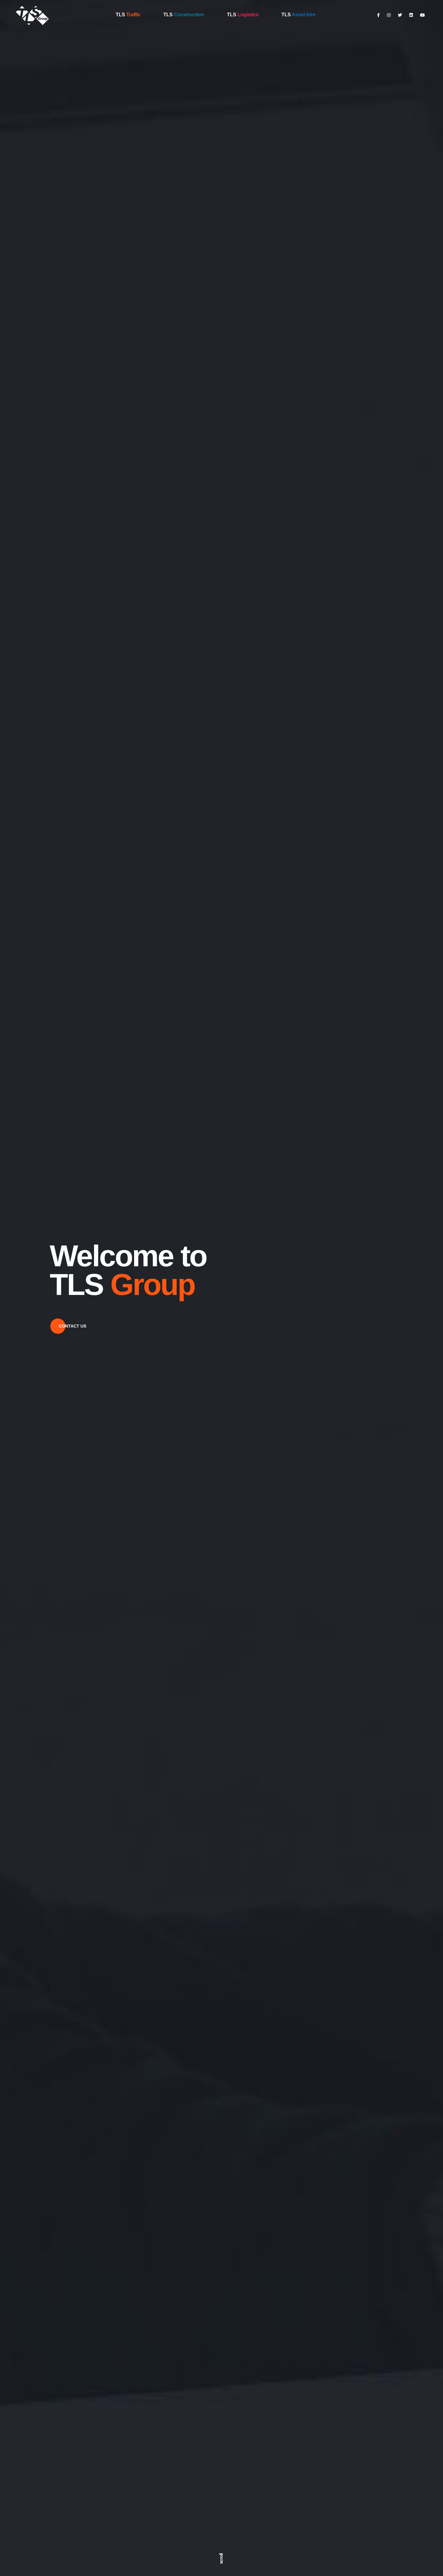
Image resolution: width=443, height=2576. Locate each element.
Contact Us (72, 1326)
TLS (128, 15)
